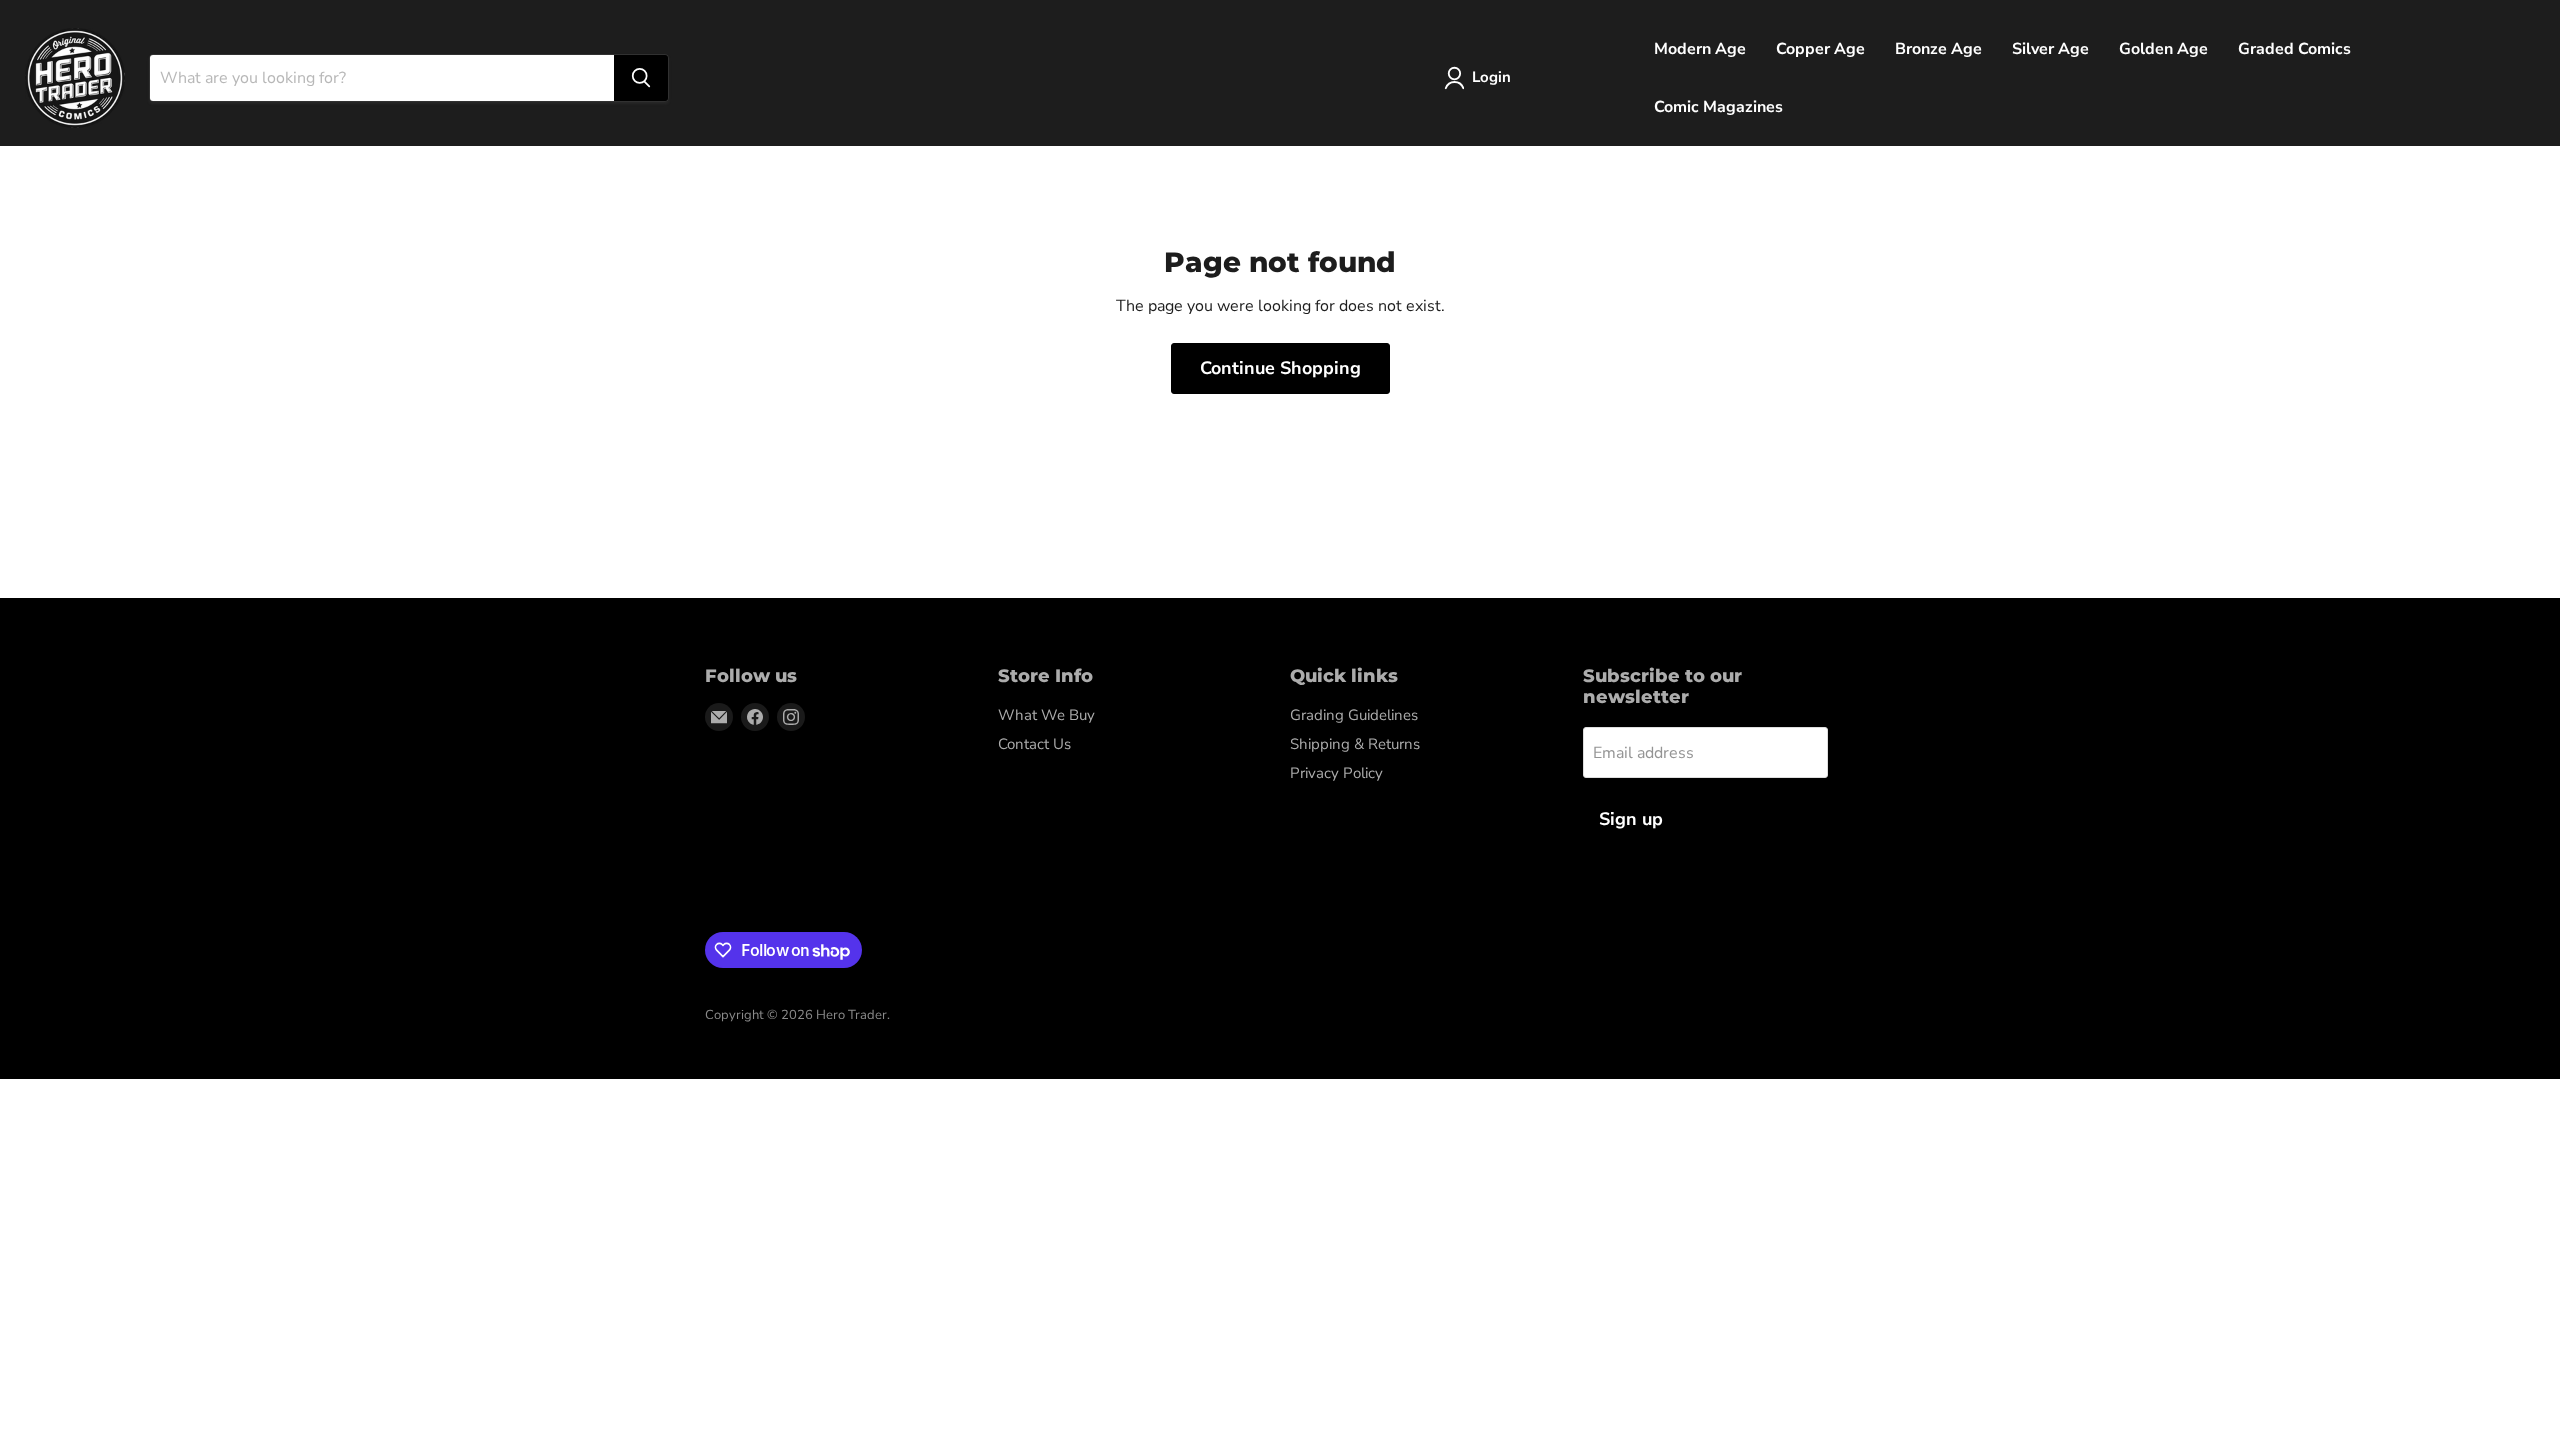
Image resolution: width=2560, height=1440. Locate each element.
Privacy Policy (1336, 773)
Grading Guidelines (1354, 715)
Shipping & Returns (1355, 744)
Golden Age (2163, 49)
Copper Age (1820, 49)
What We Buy (1046, 715)
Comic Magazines (1718, 107)
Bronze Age (1938, 49)
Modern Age (1700, 49)
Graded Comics (2294, 49)
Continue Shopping (1280, 368)
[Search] (641, 78)
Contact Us (1034, 744)
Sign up (1631, 819)
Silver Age (2050, 49)
